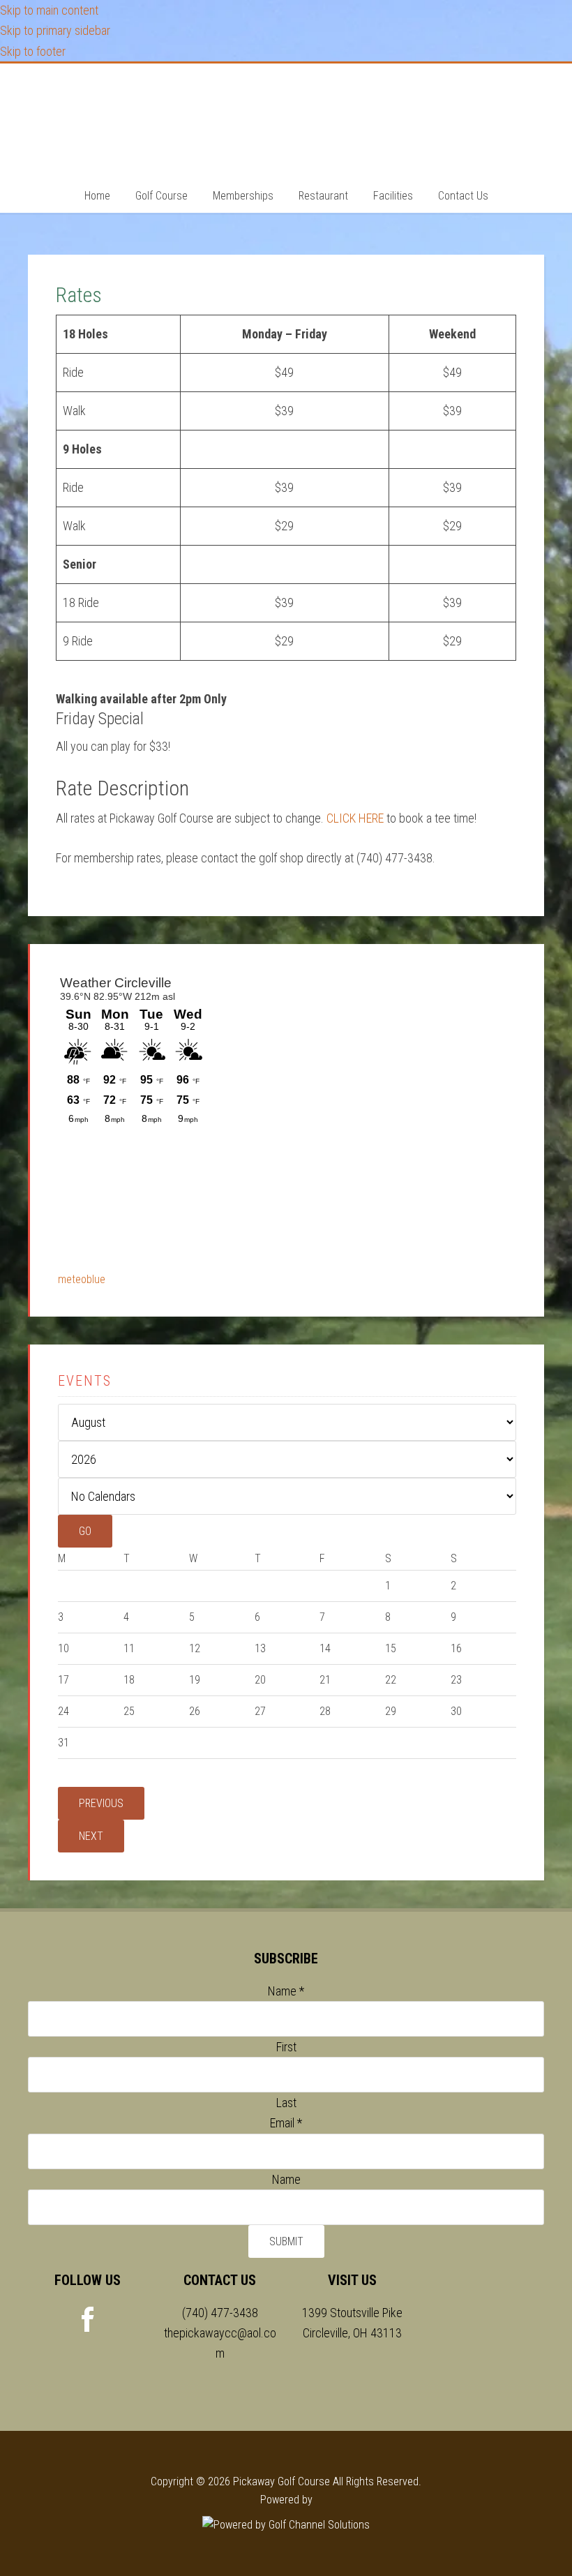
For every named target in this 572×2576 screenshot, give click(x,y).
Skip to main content (49, 10)
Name (286, 1991)
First (286, 2047)
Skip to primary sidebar (55, 30)
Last (286, 2103)
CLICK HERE (355, 818)
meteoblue (82, 1279)
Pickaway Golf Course (286, 119)
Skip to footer (33, 51)
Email (286, 2123)
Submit (286, 2241)
